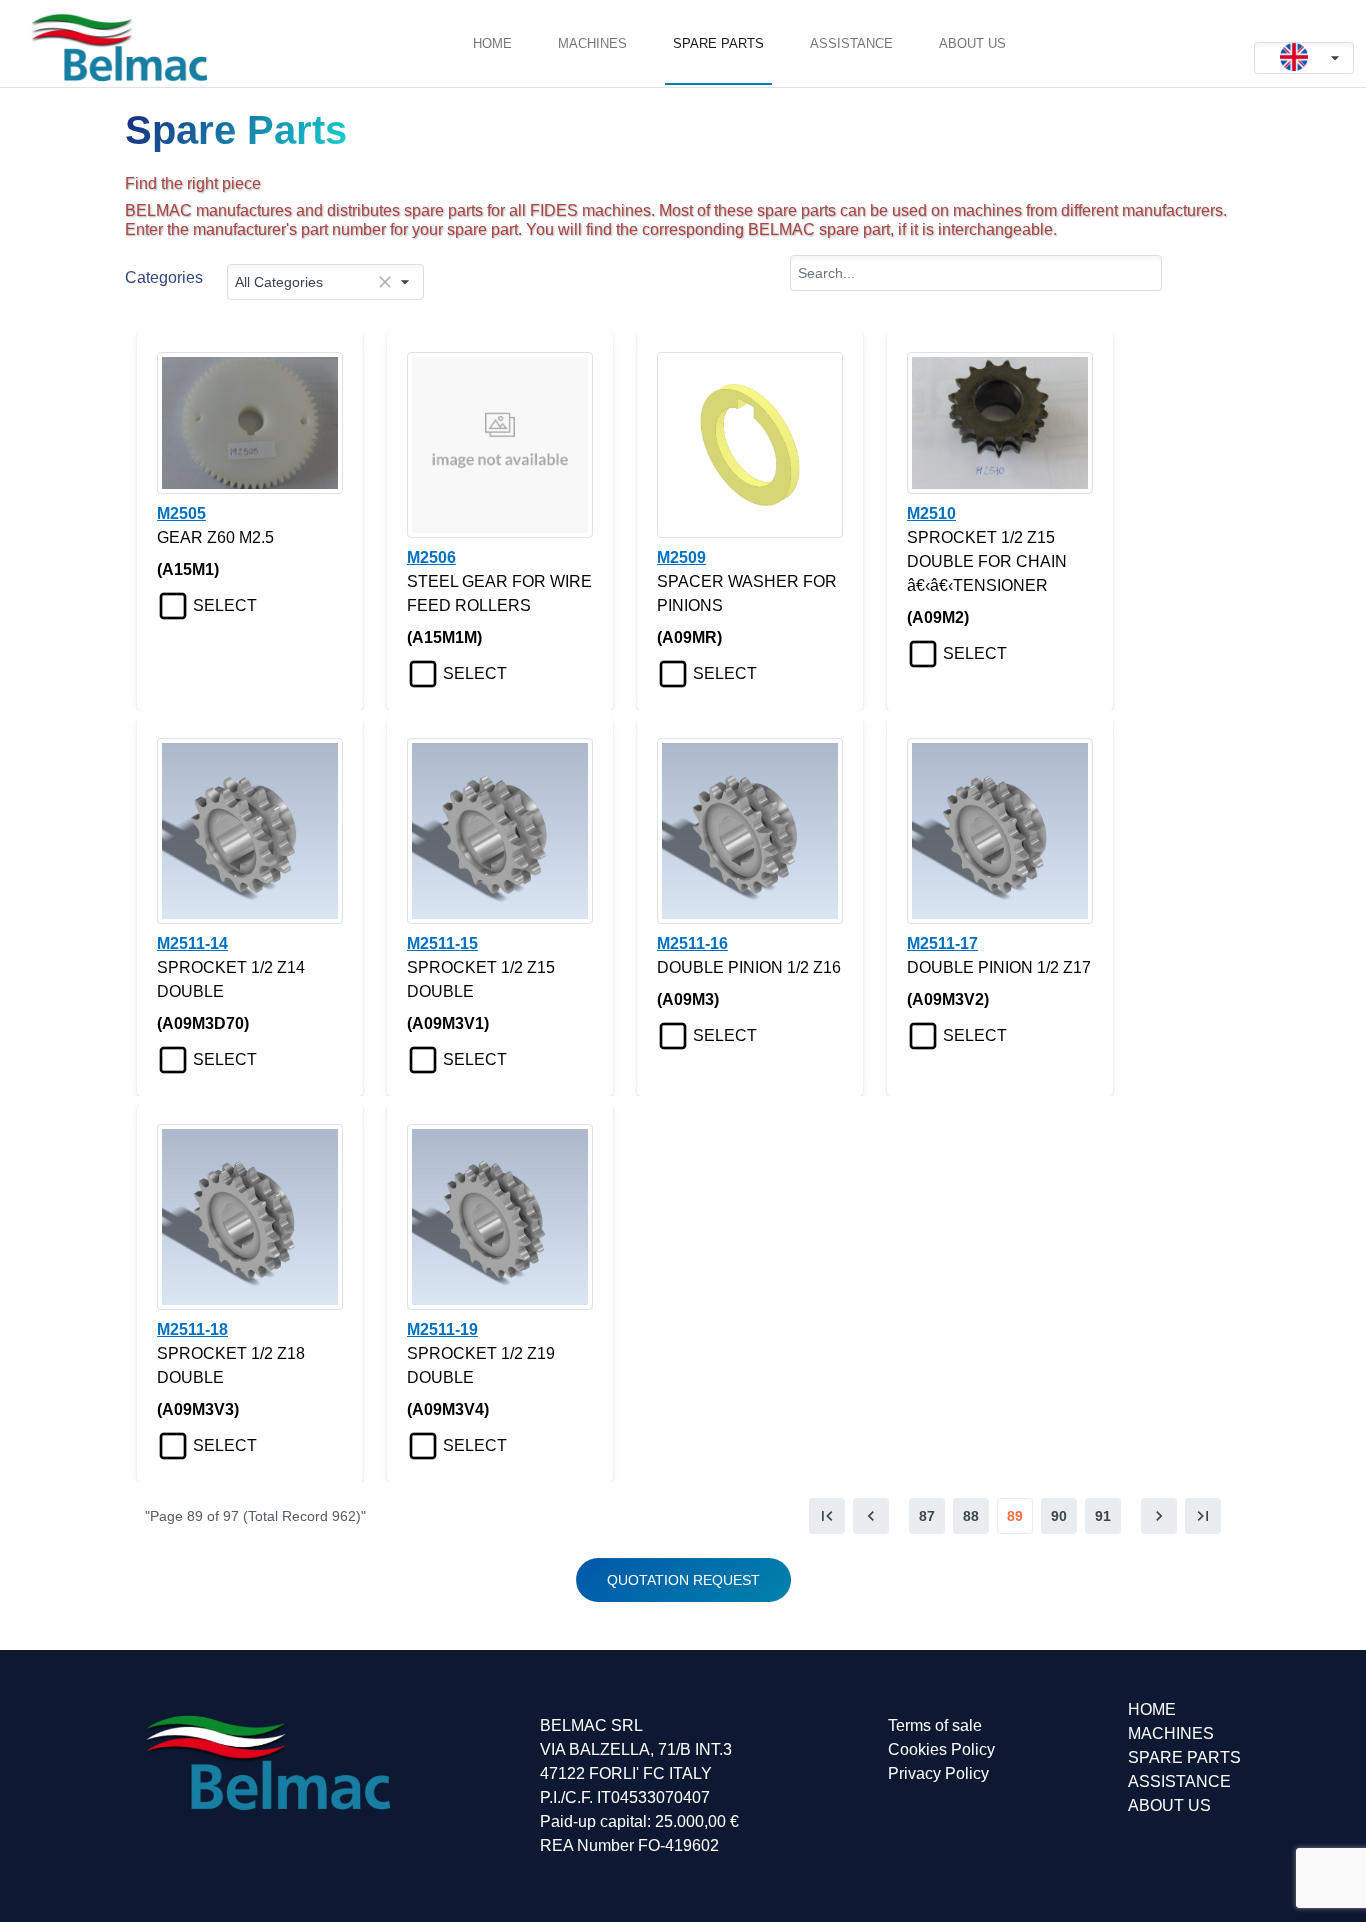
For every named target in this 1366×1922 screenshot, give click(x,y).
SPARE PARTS (718, 43)
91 (1103, 1516)
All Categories (279, 282)
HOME (492, 43)
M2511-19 (442, 1329)
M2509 (681, 557)
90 (1059, 1516)
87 (927, 1516)
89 (1015, 1516)
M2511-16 (692, 943)
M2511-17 (942, 943)
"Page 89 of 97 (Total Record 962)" (255, 1516)
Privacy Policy (938, 1773)
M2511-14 (192, 943)
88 (971, 1516)
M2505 (181, 513)
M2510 (931, 513)
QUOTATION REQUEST (683, 1580)
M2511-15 (442, 943)
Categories (164, 277)
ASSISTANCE (851, 43)
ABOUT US (972, 43)
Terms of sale (935, 1725)
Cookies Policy (941, 1749)
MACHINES (592, 43)
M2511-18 (192, 1329)
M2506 (431, 557)
